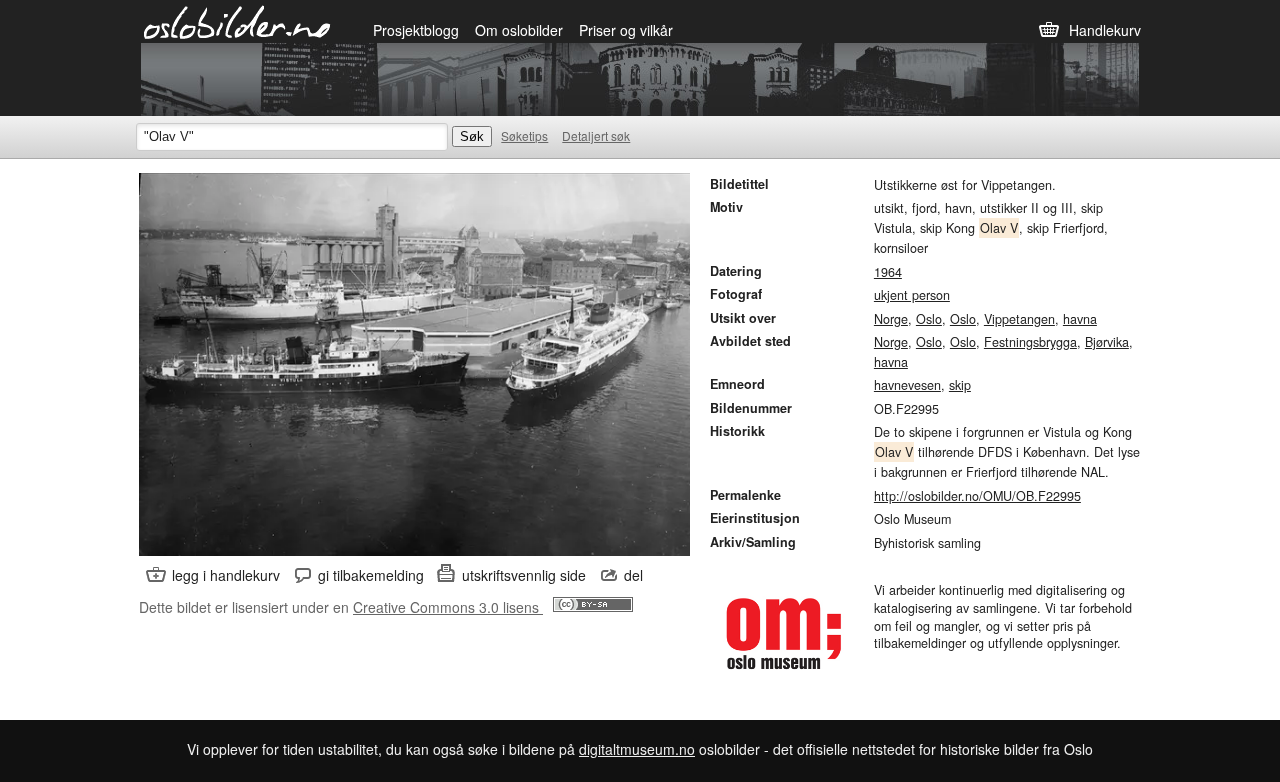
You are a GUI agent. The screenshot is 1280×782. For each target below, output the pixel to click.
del (633, 575)
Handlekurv (1105, 30)
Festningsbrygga (1030, 342)
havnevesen (907, 385)
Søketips (524, 135)
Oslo (929, 319)
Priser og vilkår (626, 30)
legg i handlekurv (226, 575)
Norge (891, 319)
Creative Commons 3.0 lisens (448, 607)
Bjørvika (1107, 342)
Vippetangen (1019, 319)
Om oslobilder (519, 30)
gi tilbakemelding (371, 575)
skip (960, 385)
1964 (888, 272)
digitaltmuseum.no (637, 749)
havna (1080, 319)
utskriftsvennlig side (524, 575)
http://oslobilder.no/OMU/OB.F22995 (977, 496)
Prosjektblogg (416, 30)
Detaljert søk (596, 135)
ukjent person (912, 295)
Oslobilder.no (237, 21)
